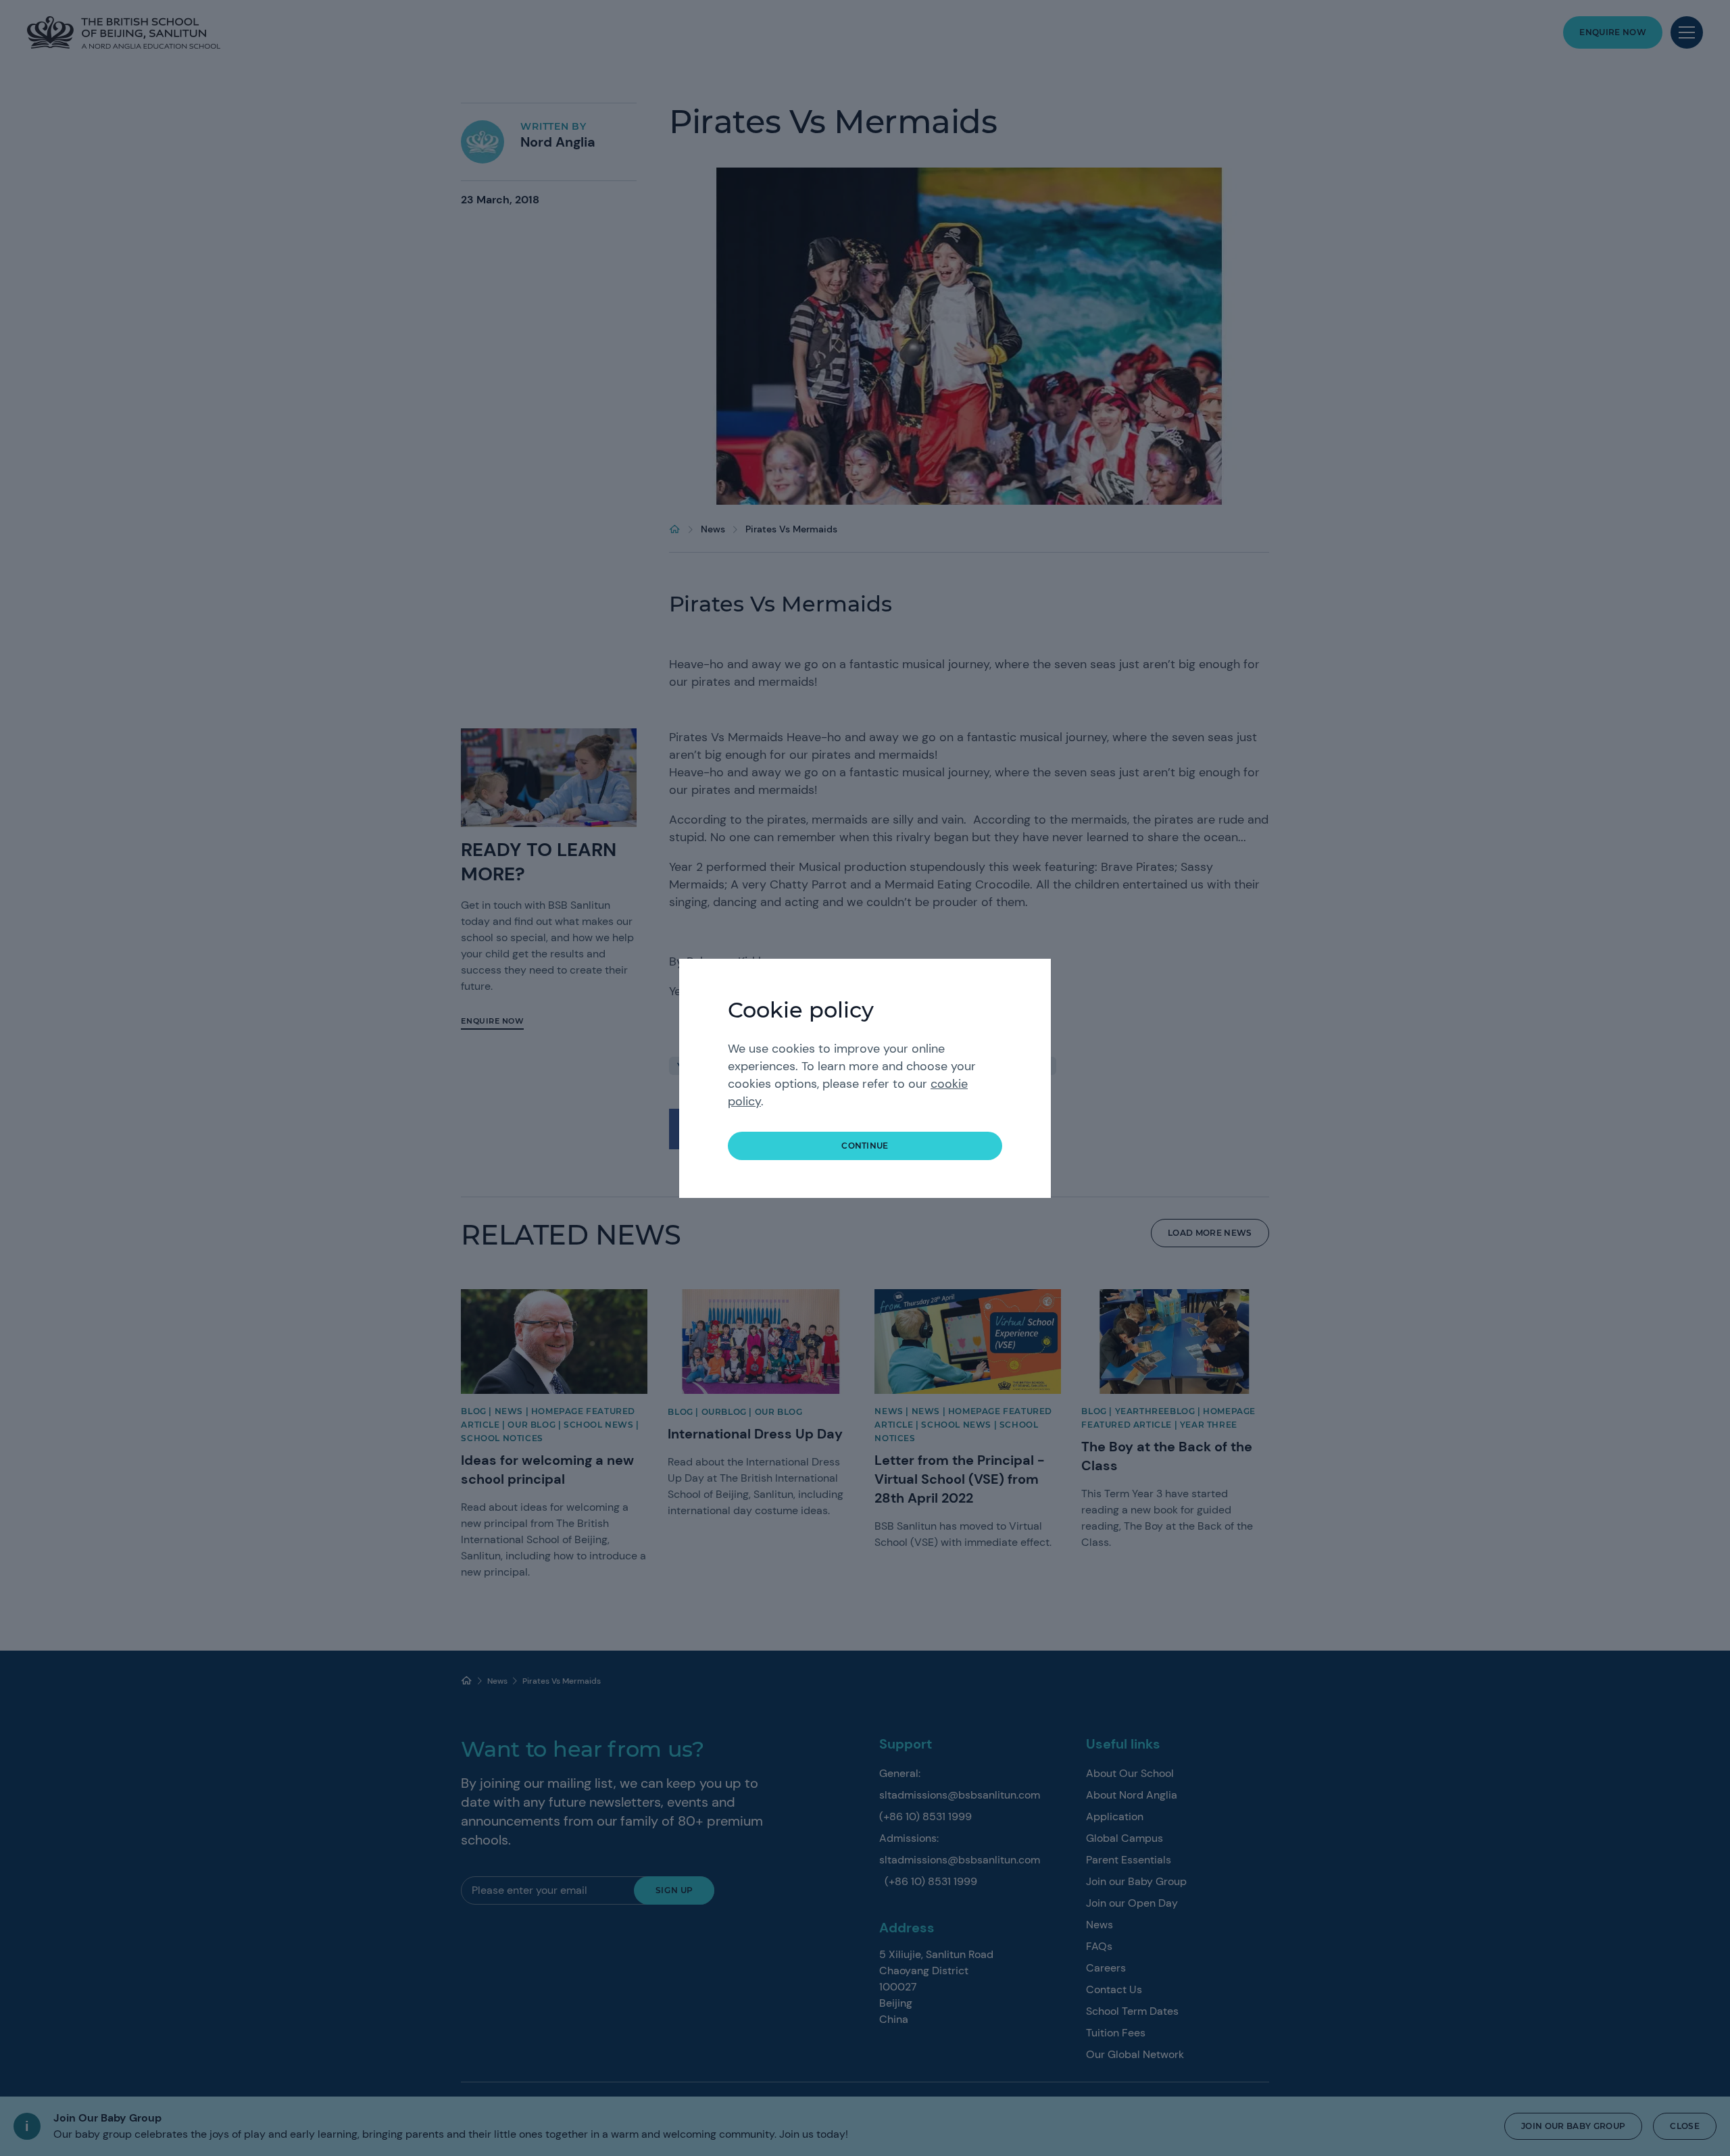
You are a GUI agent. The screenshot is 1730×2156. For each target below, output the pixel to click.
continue (865, 1146)
